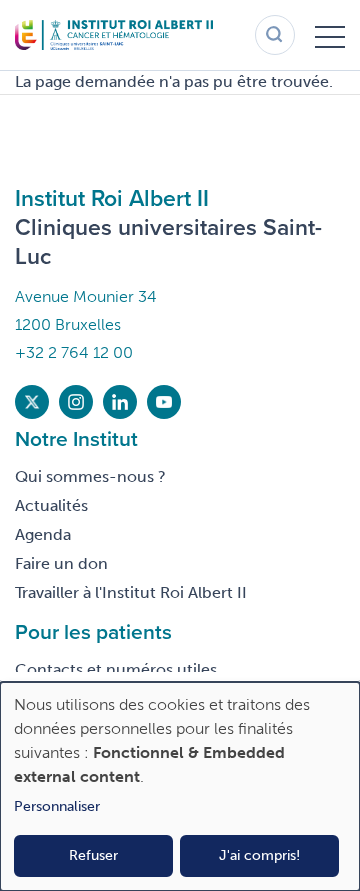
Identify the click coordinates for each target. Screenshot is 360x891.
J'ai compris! (259, 855)
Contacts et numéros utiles (116, 669)
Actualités (51, 505)
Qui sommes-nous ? (90, 476)
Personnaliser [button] (57, 806)
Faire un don (61, 563)
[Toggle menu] (330, 35)
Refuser (93, 855)
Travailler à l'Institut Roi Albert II (131, 592)
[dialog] (180, 786)
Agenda (43, 534)
